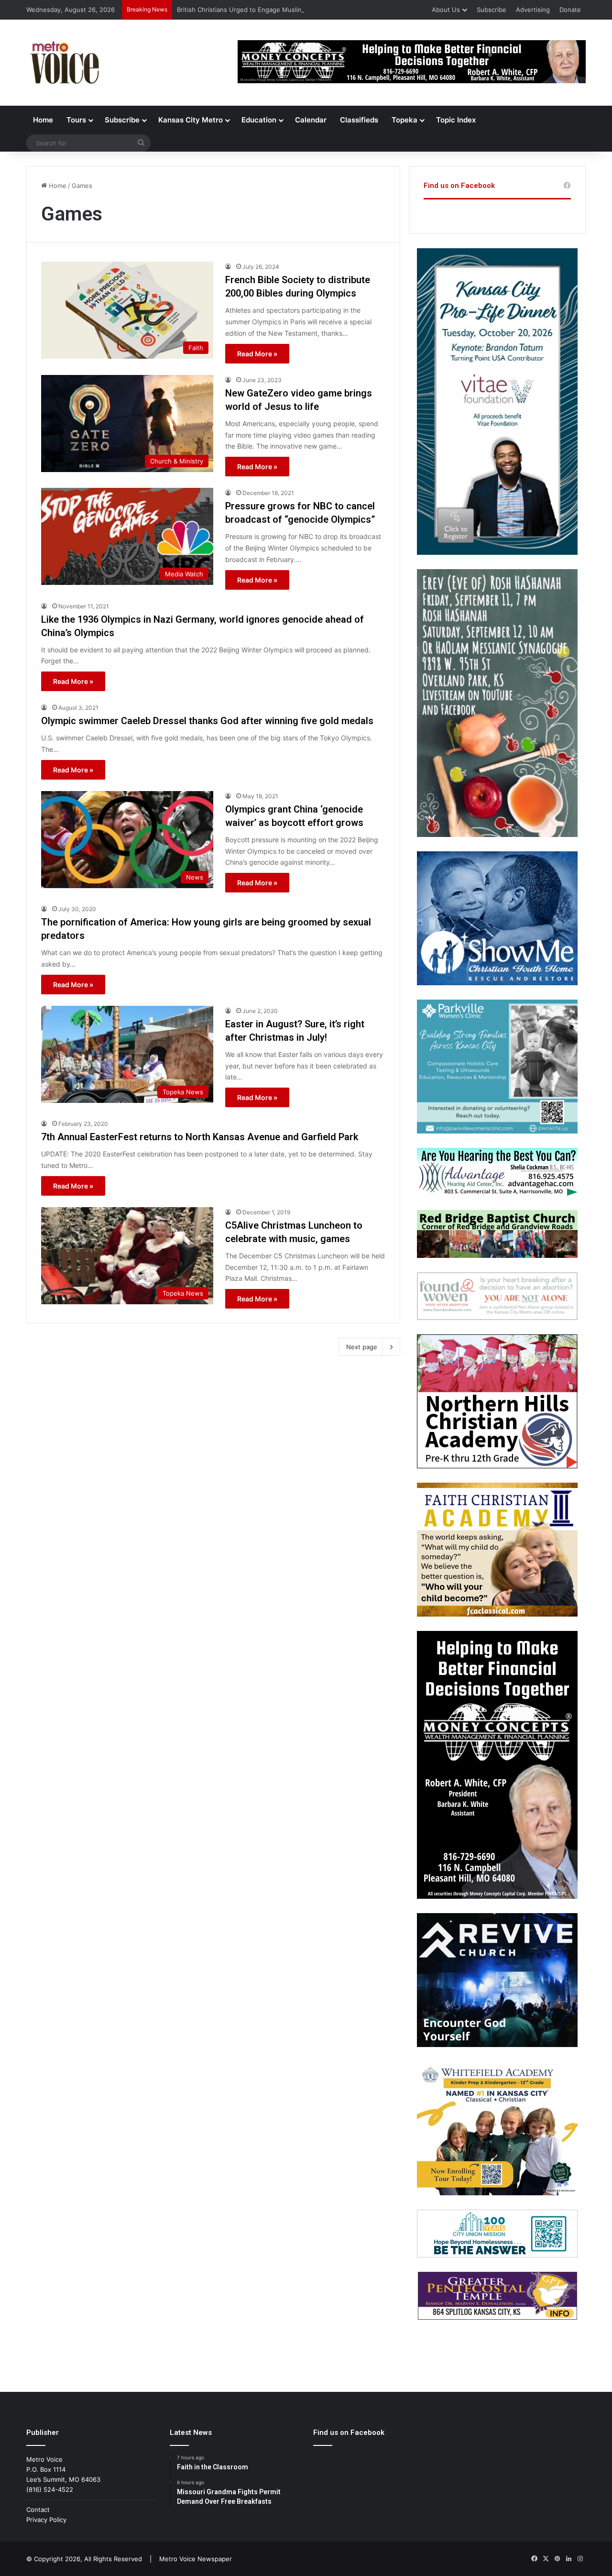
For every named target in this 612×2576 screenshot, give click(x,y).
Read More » (257, 354)
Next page (362, 1347)
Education (259, 120)
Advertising (533, 10)
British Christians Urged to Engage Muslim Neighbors (257, 10)
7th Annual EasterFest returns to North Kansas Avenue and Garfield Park (200, 1137)
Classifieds (359, 120)
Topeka (404, 120)
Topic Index (456, 120)
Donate (570, 10)
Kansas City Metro (191, 120)
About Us (446, 10)
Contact (38, 2510)
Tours (76, 120)
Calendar (311, 120)
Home (43, 120)
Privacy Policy (46, 2520)
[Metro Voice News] (64, 63)
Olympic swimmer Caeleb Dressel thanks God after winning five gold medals (207, 721)
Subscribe (492, 10)
